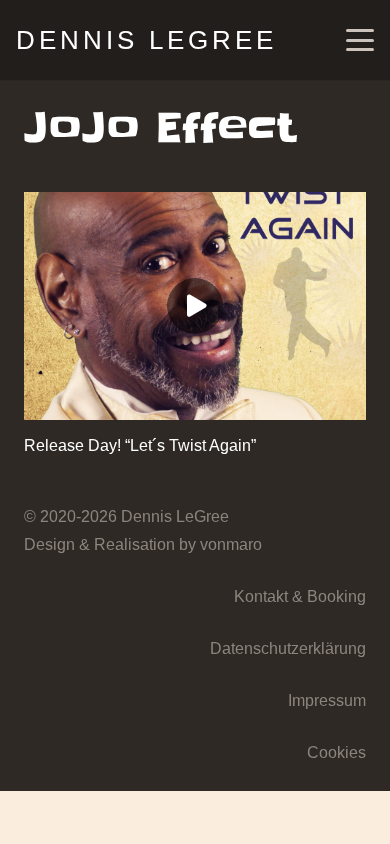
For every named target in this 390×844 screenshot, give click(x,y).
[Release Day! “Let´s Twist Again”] (195, 306)
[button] (360, 40)
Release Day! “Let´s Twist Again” (140, 445)
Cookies (336, 752)
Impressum (327, 700)
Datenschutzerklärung (288, 648)
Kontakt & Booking (300, 596)
